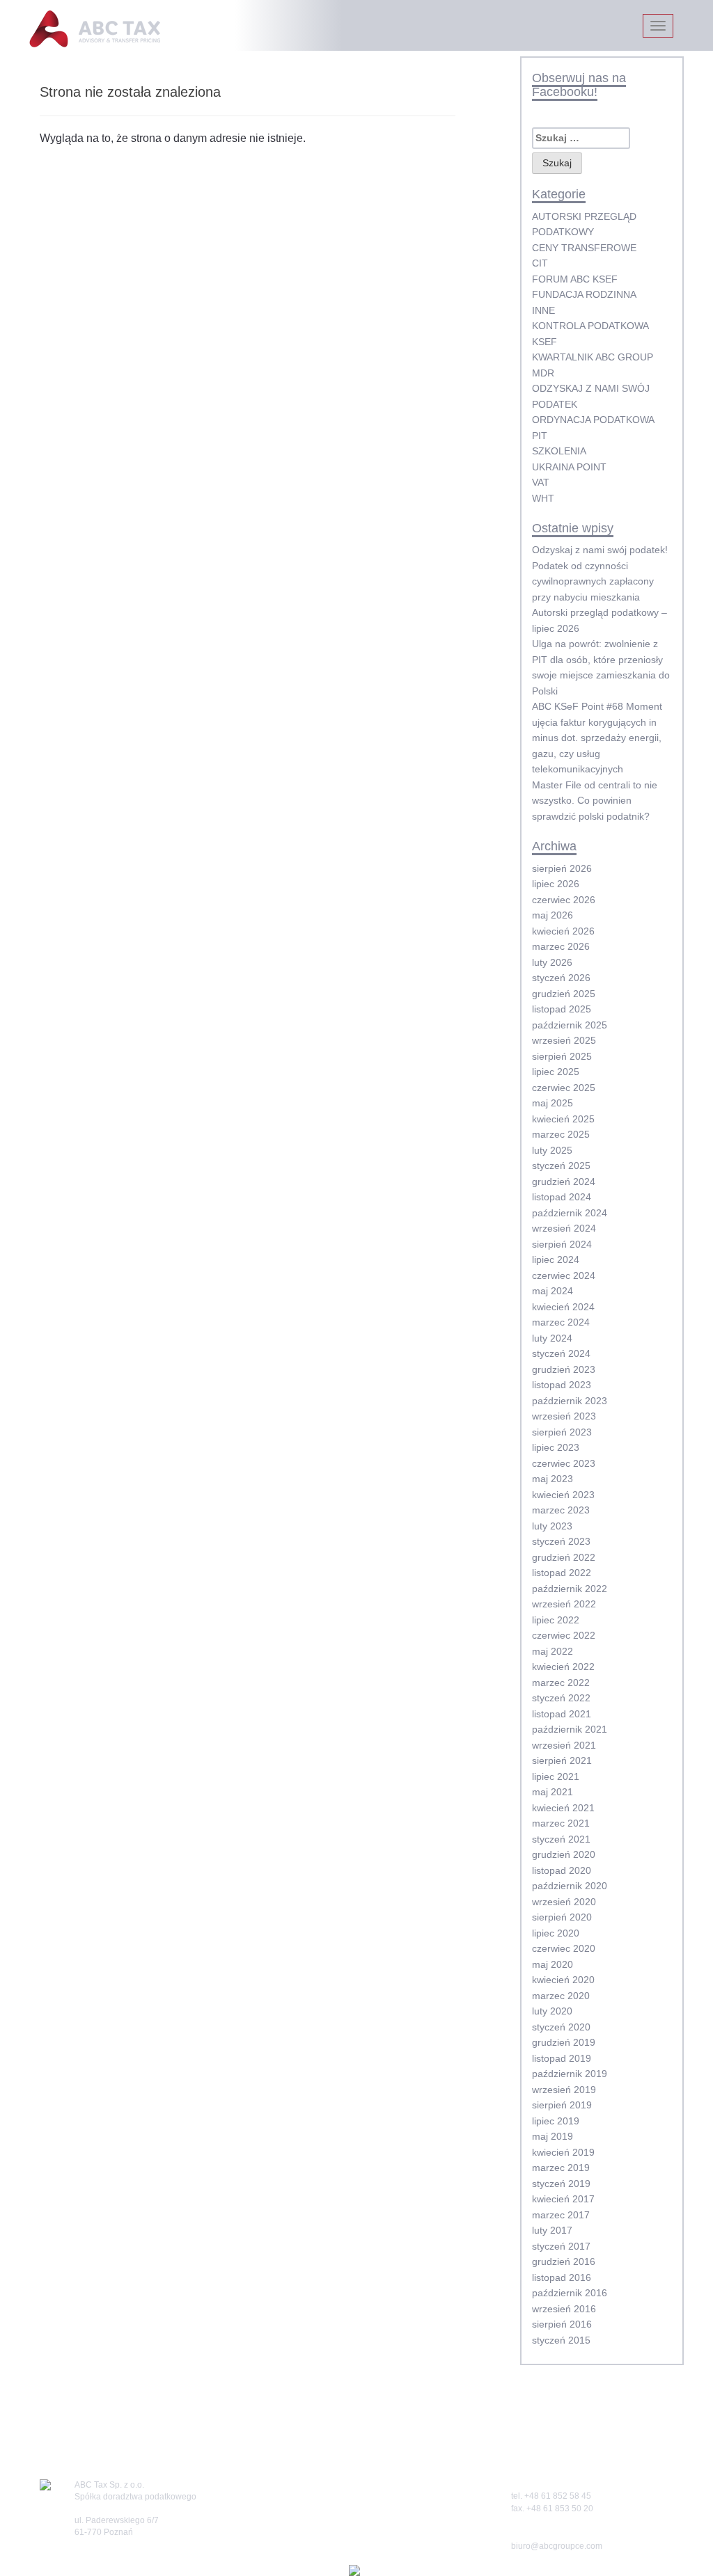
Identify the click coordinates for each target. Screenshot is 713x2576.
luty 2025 (552, 1150)
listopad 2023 (562, 1385)
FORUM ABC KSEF (575, 279)
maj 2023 (553, 1479)
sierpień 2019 (562, 2105)
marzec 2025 (561, 1134)
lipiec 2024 (556, 1259)
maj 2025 (553, 1103)
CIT (540, 263)
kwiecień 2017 (563, 2199)
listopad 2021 (562, 1714)
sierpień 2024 (562, 1244)
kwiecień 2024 (563, 1307)
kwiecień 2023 (563, 1495)
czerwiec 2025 (564, 1088)
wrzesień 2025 (564, 1040)
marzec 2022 (561, 1683)
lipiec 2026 (556, 884)
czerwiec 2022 (564, 1635)
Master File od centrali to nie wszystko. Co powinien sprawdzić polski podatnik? (595, 801)
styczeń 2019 (561, 2184)
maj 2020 (553, 1964)
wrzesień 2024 (564, 1228)
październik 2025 (570, 1025)
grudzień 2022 (564, 1557)
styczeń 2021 (561, 1839)
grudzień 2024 (564, 1182)
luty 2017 (552, 2230)
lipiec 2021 (556, 1776)
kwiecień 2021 (563, 1808)
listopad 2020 (562, 1870)
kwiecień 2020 (563, 1980)
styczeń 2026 (561, 978)
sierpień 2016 (562, 2324)
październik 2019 (570, 2074)
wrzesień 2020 (564, 1902)
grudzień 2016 (564, 2261)
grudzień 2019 (564, 2042)
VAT (541, 482)
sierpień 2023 (562, 1432)
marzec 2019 (561, 2168)
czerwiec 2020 (564, 1948)
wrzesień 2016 (564, 2309)
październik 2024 (570, 1213)
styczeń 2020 (561, 2027)
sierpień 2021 (562, 1760)
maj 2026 (553, 915)
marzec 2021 (561, 1823)
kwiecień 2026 (563, 931)
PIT (540, 436)
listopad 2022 (562, 1573)
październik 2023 (570, 1401)
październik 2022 (570, 1589)
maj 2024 (553, 1291)
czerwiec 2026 (564, 900)
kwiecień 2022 (563, 1667)
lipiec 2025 (556, 1072)
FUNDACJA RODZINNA (584, 294)
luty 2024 (552, 1338)
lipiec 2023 (556, 1447)
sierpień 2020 (562, 1917)
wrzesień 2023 (564, 1416)
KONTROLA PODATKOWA (590, 326)
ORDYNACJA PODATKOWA (593, 420)
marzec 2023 (561, 1510)
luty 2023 (552, 1526)
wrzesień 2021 (564, 1745)
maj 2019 (553, 2136)
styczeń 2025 (561, 1166)
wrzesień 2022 (564, 1604)
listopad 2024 (562, 1197)
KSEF (544, 342)
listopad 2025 (562, 1009)
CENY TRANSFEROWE (584, 248)
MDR (543, 373)
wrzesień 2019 (564, 2090)
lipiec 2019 (556, 2121)
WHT (543, 498)
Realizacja (331, 2570)
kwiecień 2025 (563, 1119)
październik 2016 (570, 2293)
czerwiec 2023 (564, 1463)
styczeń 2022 (561, 1698)
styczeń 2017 (561, 2246)
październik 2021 (570, 1729)
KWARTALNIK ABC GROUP (593, 357)
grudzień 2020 (564, 1854)
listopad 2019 (562, 2058)
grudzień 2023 (564, 1369)
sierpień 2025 (562, 1056)
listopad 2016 (562, 2277)
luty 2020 (552, 2011)
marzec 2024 (561, 1322)
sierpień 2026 (562, 868)
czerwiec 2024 (564, 1275)
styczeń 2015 (561, 2340)
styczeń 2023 (561, 1541)
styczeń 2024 (561, 1353)
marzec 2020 (561, 1996)
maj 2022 (553, 1651)
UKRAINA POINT (569, 467)
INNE (543, 310)
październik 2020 (570, 1886)
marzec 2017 (561, 2215)
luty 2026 (552, 962)
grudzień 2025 (564, 994)
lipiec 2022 (556, 1620)
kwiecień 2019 (563, 2152)
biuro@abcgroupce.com (557, 2546)
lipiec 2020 (556, 1933)
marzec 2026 (561, 946)
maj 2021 (553, 1792)
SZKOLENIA (559, 451)
